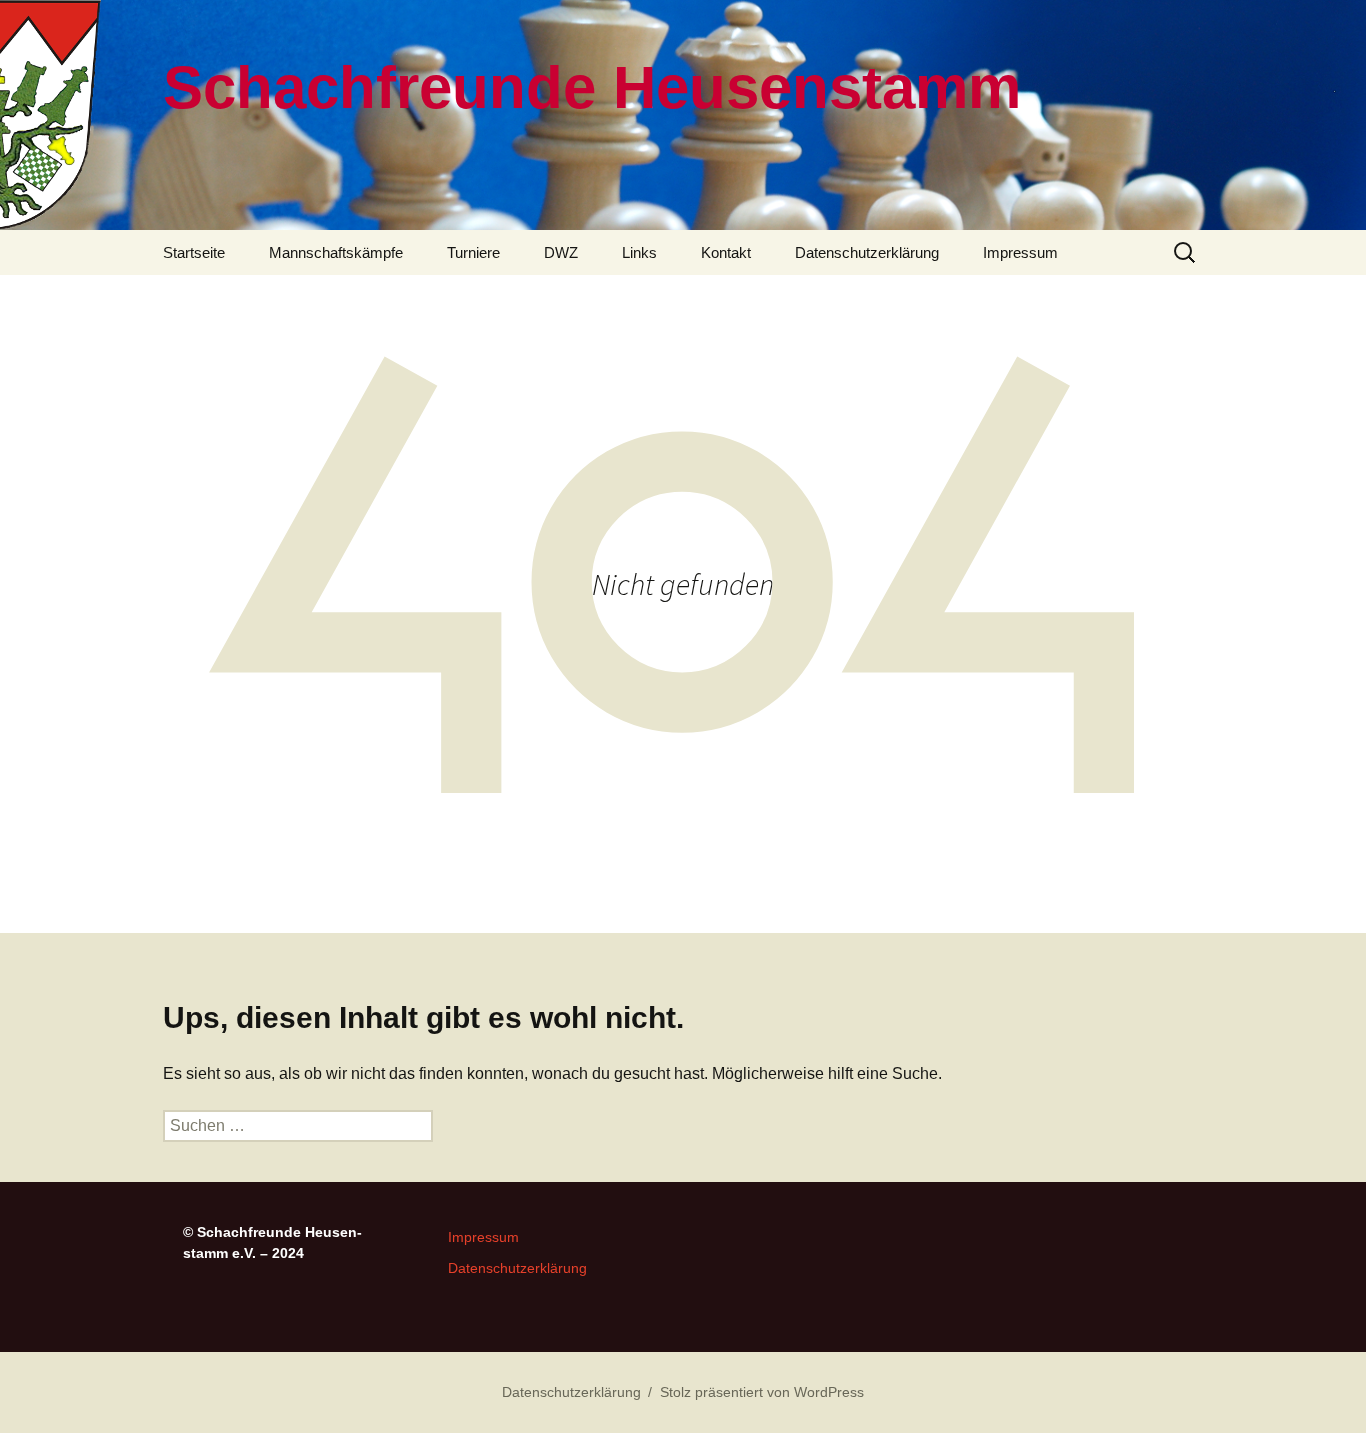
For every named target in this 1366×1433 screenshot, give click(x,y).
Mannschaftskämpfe (336, 252)
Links (639, 252)
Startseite (194, 252)
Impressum (1020, 252)
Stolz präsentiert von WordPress (762, 1392)
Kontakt (726, 252)
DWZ (561, 252)
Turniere (473, 252)
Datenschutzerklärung (867, 252)
